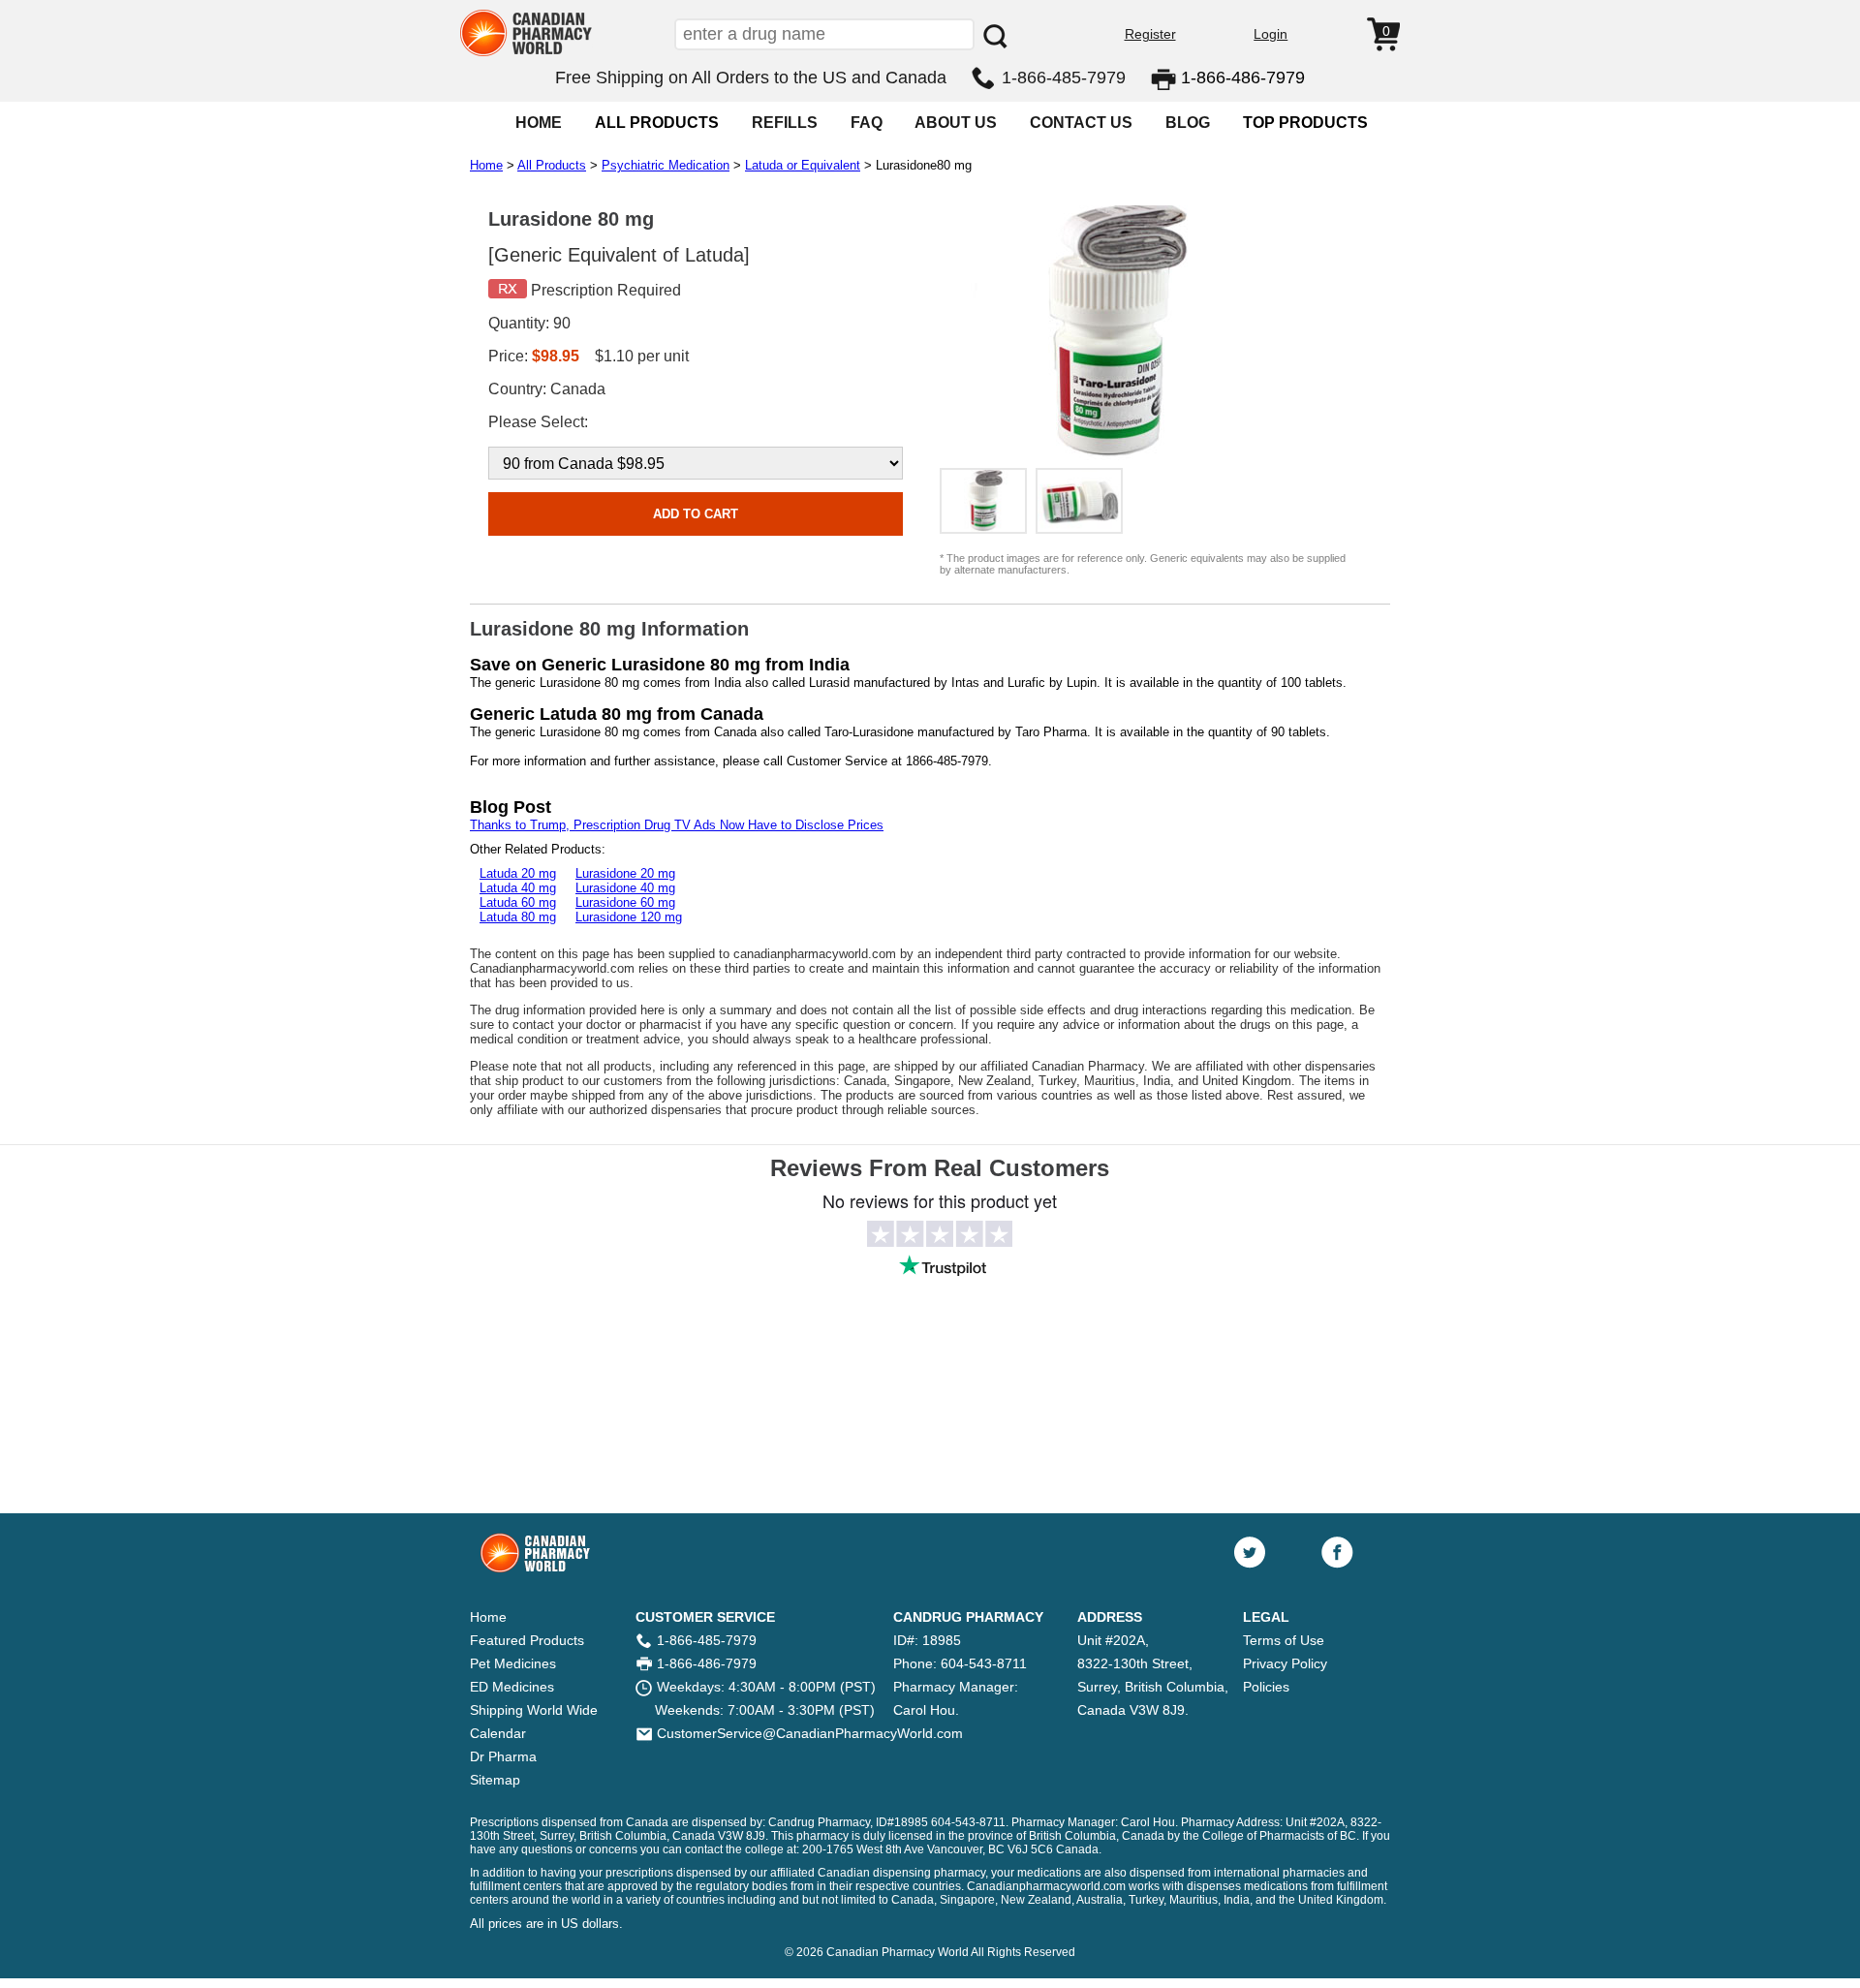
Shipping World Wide (534, 1710)
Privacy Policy (1285, 1663)
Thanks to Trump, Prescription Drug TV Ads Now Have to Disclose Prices (677, 825)
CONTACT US (1081, 123)
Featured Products (527, 1640)
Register (1150, 34)
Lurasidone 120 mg (629, 917)
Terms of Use (1284, 1640)
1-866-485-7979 (1064, 78)
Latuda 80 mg (518, 917)
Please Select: (538, 422)
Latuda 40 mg (518, 888)
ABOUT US (956, 123)
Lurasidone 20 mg (625, 873)
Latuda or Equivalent (803, 165)
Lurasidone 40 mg (625, 888)
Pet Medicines (513, 1663)
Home (486, 165)
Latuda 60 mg (518, 902)
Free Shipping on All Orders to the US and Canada (751, 78)
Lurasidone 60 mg (625, 902)
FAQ (867, 123)
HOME (539, 123)
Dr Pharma (503, 1756)
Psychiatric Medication (666, 165)
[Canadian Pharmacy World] (527, 54)
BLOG (1188, 123)
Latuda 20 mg (518, 873)
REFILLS (785, 123)
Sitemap (495, 1780)
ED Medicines (512, 1687)
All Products (552, 165)
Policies (1266, 1687)
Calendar (498, 1733)
